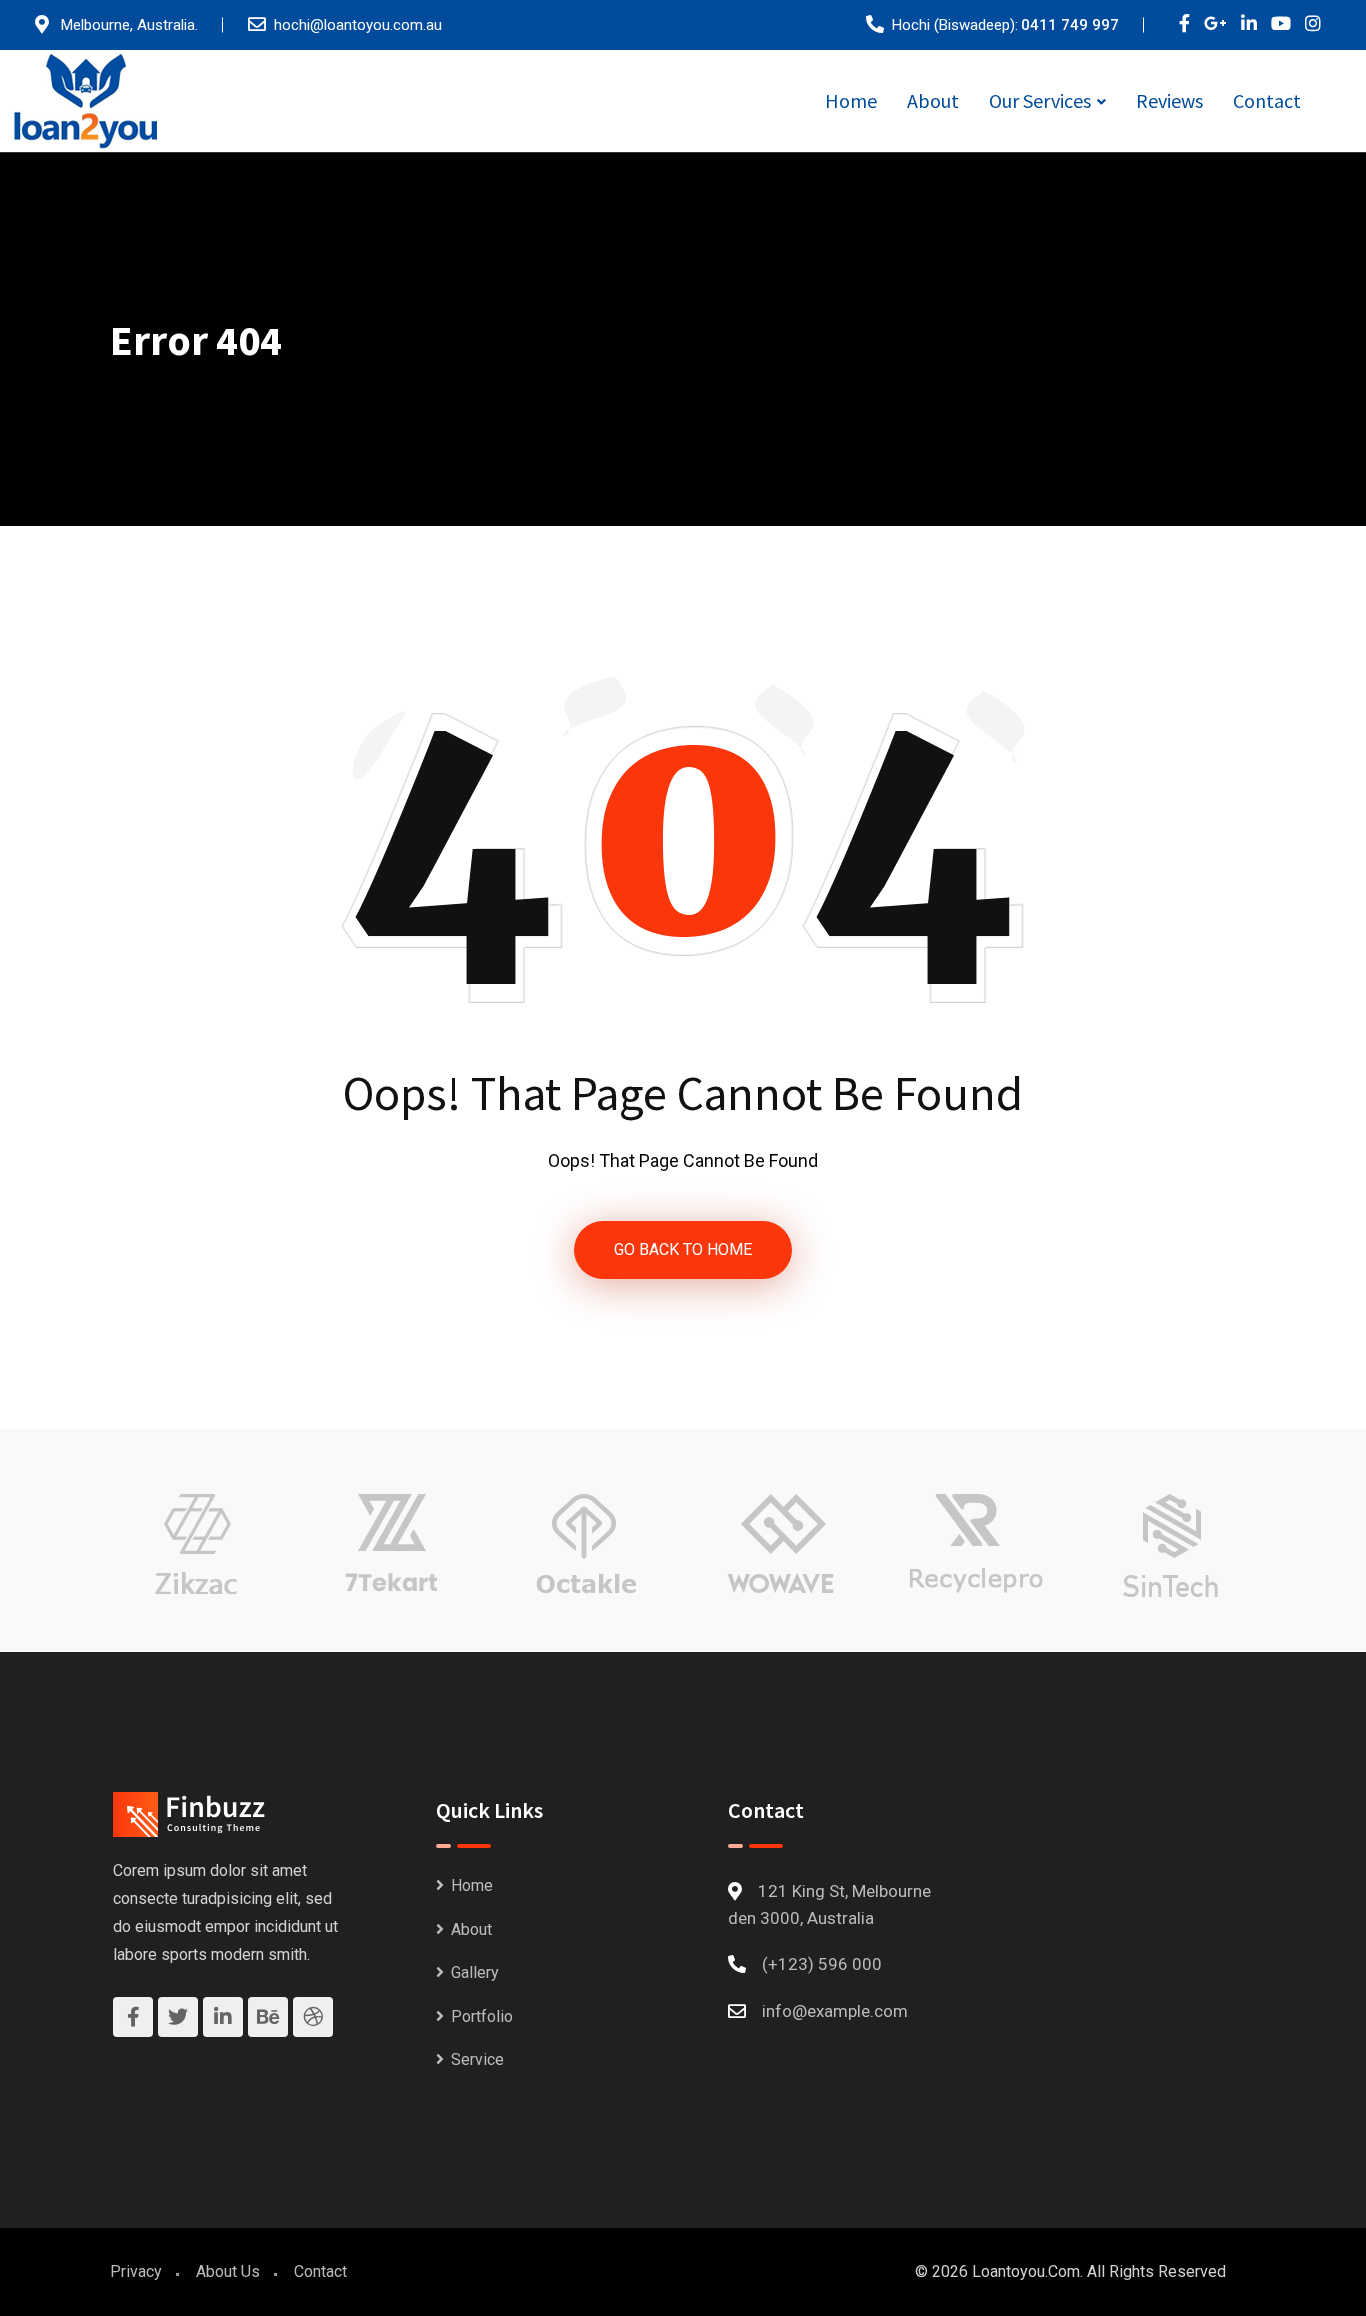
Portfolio (482, 2016)
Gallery (475, 1972)
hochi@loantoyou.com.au (358, 25)
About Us (228, 2271)
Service (477, 2059)
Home (851, 100)
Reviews (1169, 100)
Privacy (136, 2271)
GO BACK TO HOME (683, 1249)
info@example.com (835, 2011)
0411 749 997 (1070, 25)
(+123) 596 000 (822, 1964)
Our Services (1040, 100)
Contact (1267, 100)
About (933, 100)
